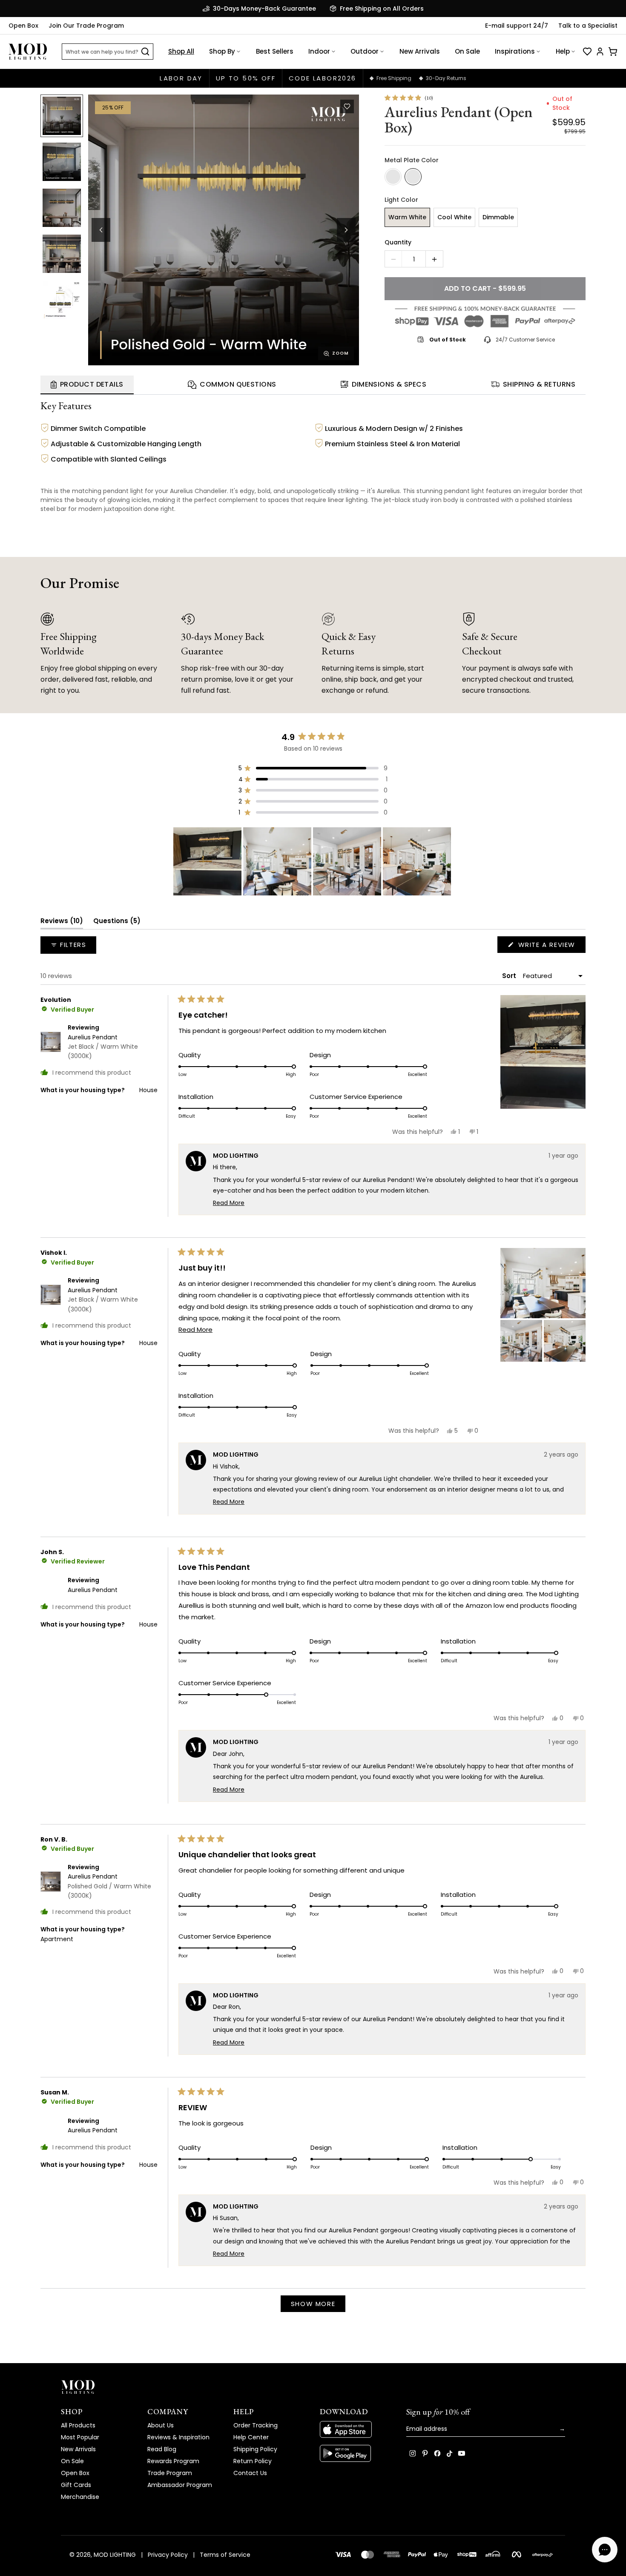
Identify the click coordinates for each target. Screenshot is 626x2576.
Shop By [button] (222, 51)
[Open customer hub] (600, 52)
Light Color (401, 200)
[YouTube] (462, 2453)
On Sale (467, 51)
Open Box (23, 26)
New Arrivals (420, 51)
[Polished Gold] (413, 177)
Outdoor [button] (365, 51)
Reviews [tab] (62, 922)
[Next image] (346, 230)
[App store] (356, 2430)
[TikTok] (449, 2453)
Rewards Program (173, 2461)
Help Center (251, 2437)
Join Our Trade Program (86, 26)
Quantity (398, 242)
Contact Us (250, 2473)
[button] (224, 230)
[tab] (87, 385)
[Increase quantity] (434, 259)
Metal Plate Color (412, 160)
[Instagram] (413, 2453)
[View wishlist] (587, 52)
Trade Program (170, 2473)
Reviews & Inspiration (178, 2437)
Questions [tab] (117, 922)
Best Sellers (275, 51)
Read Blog (162, 2449)
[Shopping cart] (613, 52)
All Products (78, 2425)
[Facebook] (437, 2453)
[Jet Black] (393, 177)
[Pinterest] (425, 2453)
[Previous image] (101, 230)
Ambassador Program (180, 2485)
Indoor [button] (319, 51)
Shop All (181, 51)
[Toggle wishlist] (347, 106)
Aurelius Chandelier (198, 491)
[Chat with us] (605, 2550)
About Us (161, 2425)
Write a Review (551, 946)
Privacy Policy (168, 2555)
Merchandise (80, 2497)
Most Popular (80, 2437)
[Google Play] (356, 2453)
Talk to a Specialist (588, 26)
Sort (510, 976)
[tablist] (313, 385)
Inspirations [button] (515, 51)
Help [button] (563, 51)
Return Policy (253, 2461)
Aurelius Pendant (103, 1047)
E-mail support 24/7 (517, 26)
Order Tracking (256, 2425)
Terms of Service (225, 2555)
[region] (313, 861)
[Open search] (145, 52)
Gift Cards (76, 2485)
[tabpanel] (313, 458)
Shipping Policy (255, 2449)
